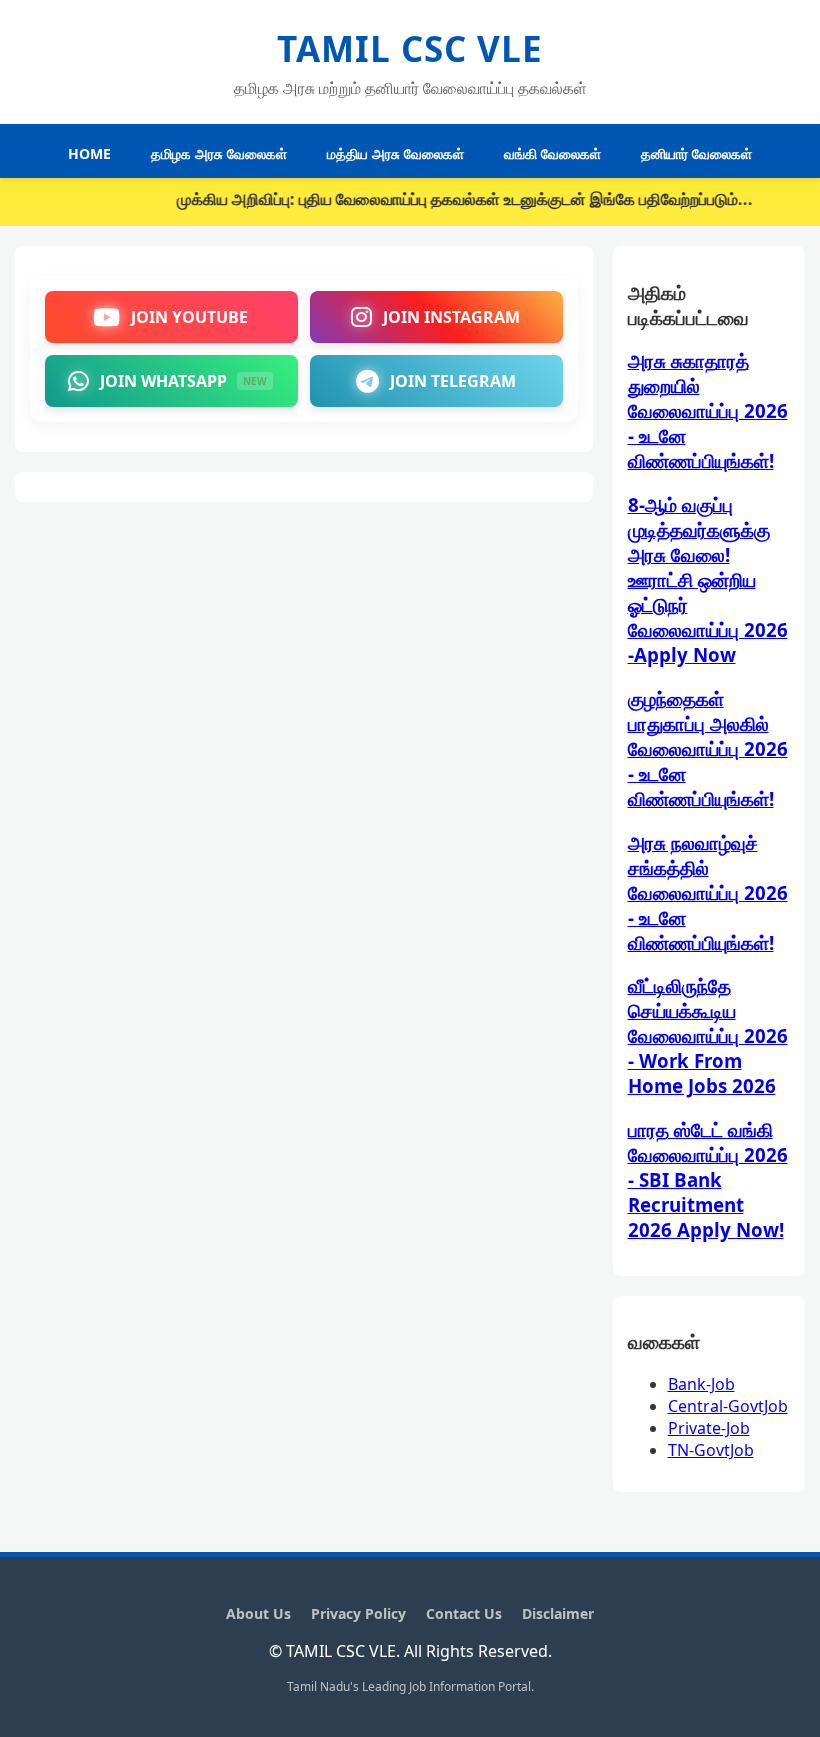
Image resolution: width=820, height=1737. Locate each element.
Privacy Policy (358, 1613)
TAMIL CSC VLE (410, 48)
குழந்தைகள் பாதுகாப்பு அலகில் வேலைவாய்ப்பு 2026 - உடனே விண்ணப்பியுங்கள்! (708, 748)
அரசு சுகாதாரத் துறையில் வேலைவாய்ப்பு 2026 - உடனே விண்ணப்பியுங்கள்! (708, 410)
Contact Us (464, 1613)
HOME (89, 153)
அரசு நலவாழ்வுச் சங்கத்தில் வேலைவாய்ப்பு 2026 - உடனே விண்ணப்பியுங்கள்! (708, 892)
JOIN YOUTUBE (189, 317)
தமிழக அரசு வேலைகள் (219, 153)
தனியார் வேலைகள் (696, 153)
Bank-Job (701, 1384)
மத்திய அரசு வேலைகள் (395, 153)
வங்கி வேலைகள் (552, 153)
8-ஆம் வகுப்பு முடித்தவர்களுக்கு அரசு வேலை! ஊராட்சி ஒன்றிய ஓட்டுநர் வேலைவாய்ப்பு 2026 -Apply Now (708, 579)
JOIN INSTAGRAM (451, 317)
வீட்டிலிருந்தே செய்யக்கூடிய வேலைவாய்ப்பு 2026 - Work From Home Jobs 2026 (708, 1035)
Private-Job (709, 1428)
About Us (258, 1613)
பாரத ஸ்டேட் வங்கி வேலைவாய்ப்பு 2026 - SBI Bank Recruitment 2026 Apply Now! (708, 1179)
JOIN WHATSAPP (183, 381)
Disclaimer (558, 1613)
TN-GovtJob (711, 1450)
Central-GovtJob (728, 1406)
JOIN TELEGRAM (453, 381)
